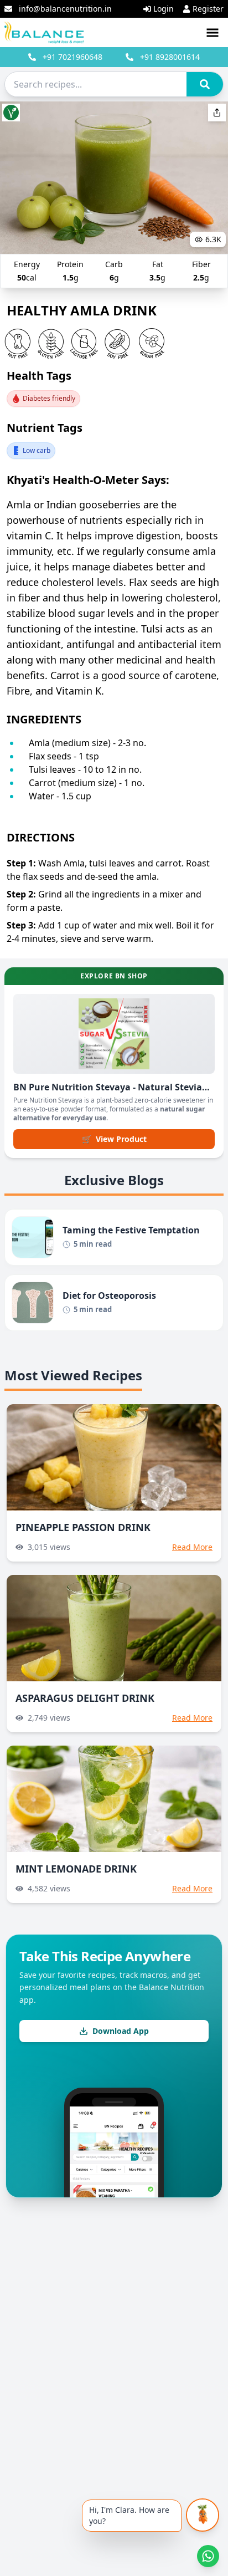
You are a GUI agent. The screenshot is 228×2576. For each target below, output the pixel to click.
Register (208, 9)
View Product (114, 1139)
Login (164, 9)
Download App (121, 2031)
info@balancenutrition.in (65, 9)
